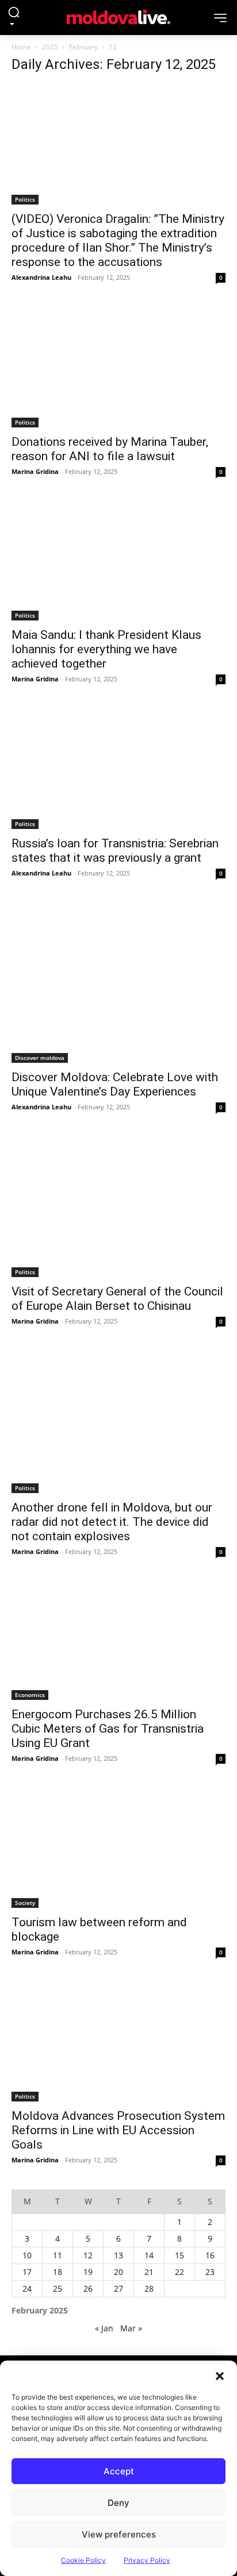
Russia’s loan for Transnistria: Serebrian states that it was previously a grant (115, 851)
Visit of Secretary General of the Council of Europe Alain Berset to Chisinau (117, 1299)
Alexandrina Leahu (41, 277)
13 (118, 2255)
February (83, 47)
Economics (30, 1695)
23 (210, 2272)
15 (179, 2255)
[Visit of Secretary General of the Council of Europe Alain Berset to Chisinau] (118, 1207)
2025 (50, 47)
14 (149, 2255)
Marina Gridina (35, 471)
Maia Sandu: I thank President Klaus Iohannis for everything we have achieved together (106, 649)
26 (88, 2288)
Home (21, 47)
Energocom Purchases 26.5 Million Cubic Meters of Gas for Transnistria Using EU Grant (108, 1729)
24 (27, 2288)
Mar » (131, 2328)
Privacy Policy (147, 2560)
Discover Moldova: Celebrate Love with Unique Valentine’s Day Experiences (115, 1084)
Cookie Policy (83, 2560)
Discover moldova (40, 1058)
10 (27, 2255)
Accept (119, 2471)
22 (179, 2272)
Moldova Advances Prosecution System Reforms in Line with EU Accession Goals (118, 2130)
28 (149, 2288)
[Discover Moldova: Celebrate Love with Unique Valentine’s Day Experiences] (118, 983)
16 (210, 2255)
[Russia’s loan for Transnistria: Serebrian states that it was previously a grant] (118, 768)
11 (58, 2255)
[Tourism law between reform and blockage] (118, 1848)
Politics (25, 199)
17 (27, 2272)
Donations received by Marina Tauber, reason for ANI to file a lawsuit (110, 449)
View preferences (119, 2534)
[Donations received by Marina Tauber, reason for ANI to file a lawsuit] (118, 367)
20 (118, 2272)
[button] (220, 2375)
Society (25, 1903)
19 (88, 2272)
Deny (118, 2503)
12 (88, 2255)
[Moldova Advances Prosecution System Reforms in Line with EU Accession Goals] (118, 2041)
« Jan (104, 2328)
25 (58, 2288)
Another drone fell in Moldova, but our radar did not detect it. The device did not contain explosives (112, 1522)
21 (149, 2272)
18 (58, 2272)
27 (118, 2288)
